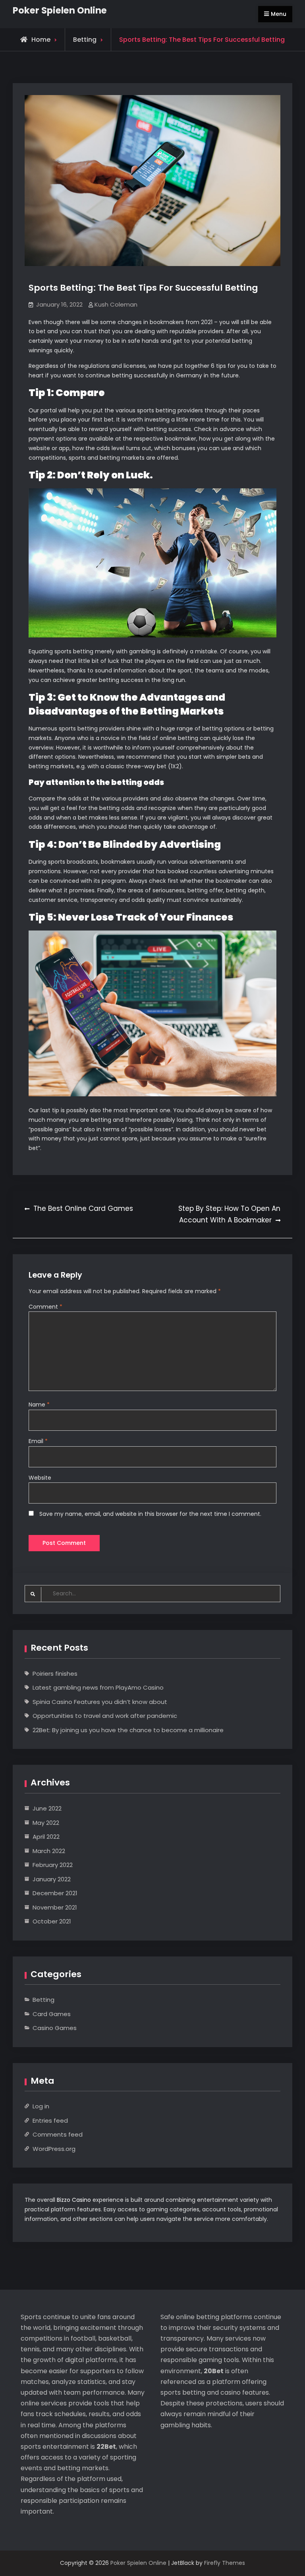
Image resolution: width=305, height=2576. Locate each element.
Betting (85, 40)
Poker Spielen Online (60, 10)
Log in (41, 2106)
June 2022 (47, 1808)
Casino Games (55, 2028)
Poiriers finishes (55, 1674)
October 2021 (52, 1921)
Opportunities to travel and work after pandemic (105, 1716)
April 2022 (46, 1837)
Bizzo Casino (74, 2200)
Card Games (52, 2014)
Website (40, 1478)
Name (39, 1405)
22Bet (106, 2447)
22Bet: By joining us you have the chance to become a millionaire (128, 1730)
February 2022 (53, 1865)
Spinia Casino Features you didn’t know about (100, 1702)
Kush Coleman (116, 304)
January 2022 (52, 1879)
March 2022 (49, 1851)
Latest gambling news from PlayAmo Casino (98, 1687)
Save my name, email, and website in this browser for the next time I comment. (150, 1514)
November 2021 (55, 1907)
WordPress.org (54, 2149)
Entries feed (50, 2120)
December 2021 (55, 1893)
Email (38, 1441)
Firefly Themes (225, 2563)
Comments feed (58, 2134)
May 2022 (46, 1823)
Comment (45, 1307)
